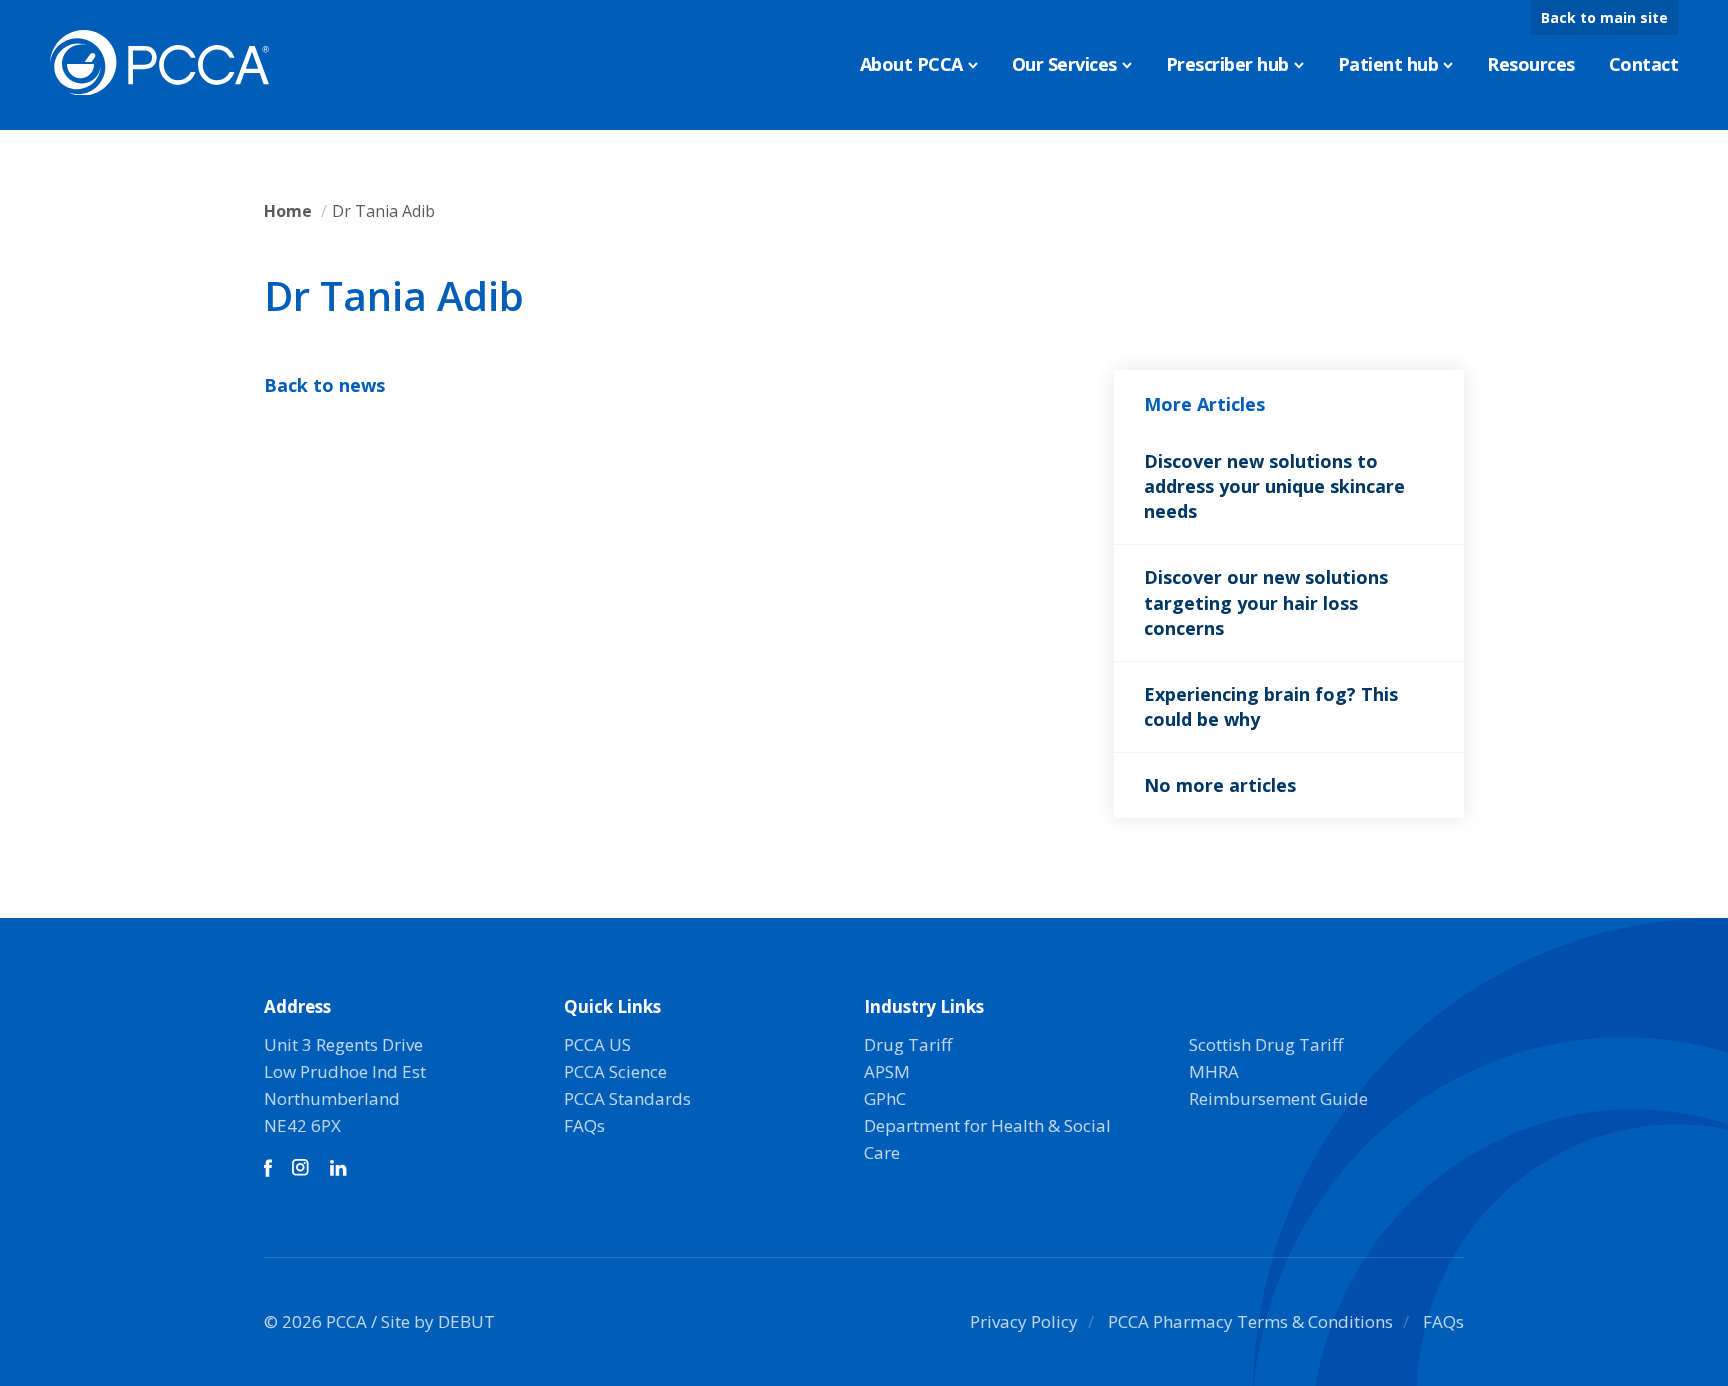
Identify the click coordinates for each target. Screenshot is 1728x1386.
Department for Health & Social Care (987, 1139)
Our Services (1064, 64)
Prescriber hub (1227, 64)
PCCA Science (615, 1071)
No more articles (1220, 785)
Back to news (324, 385)
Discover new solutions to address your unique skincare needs (1274, 486)
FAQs (584, 1125)
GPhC (885, 1098)
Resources (1531, 64)
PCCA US (597, 1044)
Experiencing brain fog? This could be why (1271, 706)
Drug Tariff (908, 1044)
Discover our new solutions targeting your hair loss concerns (1266, 602)
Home (288, 211)
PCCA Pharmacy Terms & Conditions (1250, 1321)
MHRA (1214, 1071)
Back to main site (1604, 17)
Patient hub (1388, 64)
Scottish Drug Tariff (1266, 1044)
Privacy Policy (1024, 1321)
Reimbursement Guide (1278, 1098)
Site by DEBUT (438, 1321)
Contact (1644, 64)
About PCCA (911, 64)
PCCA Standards (627, 1098)
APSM (887, 1071)
